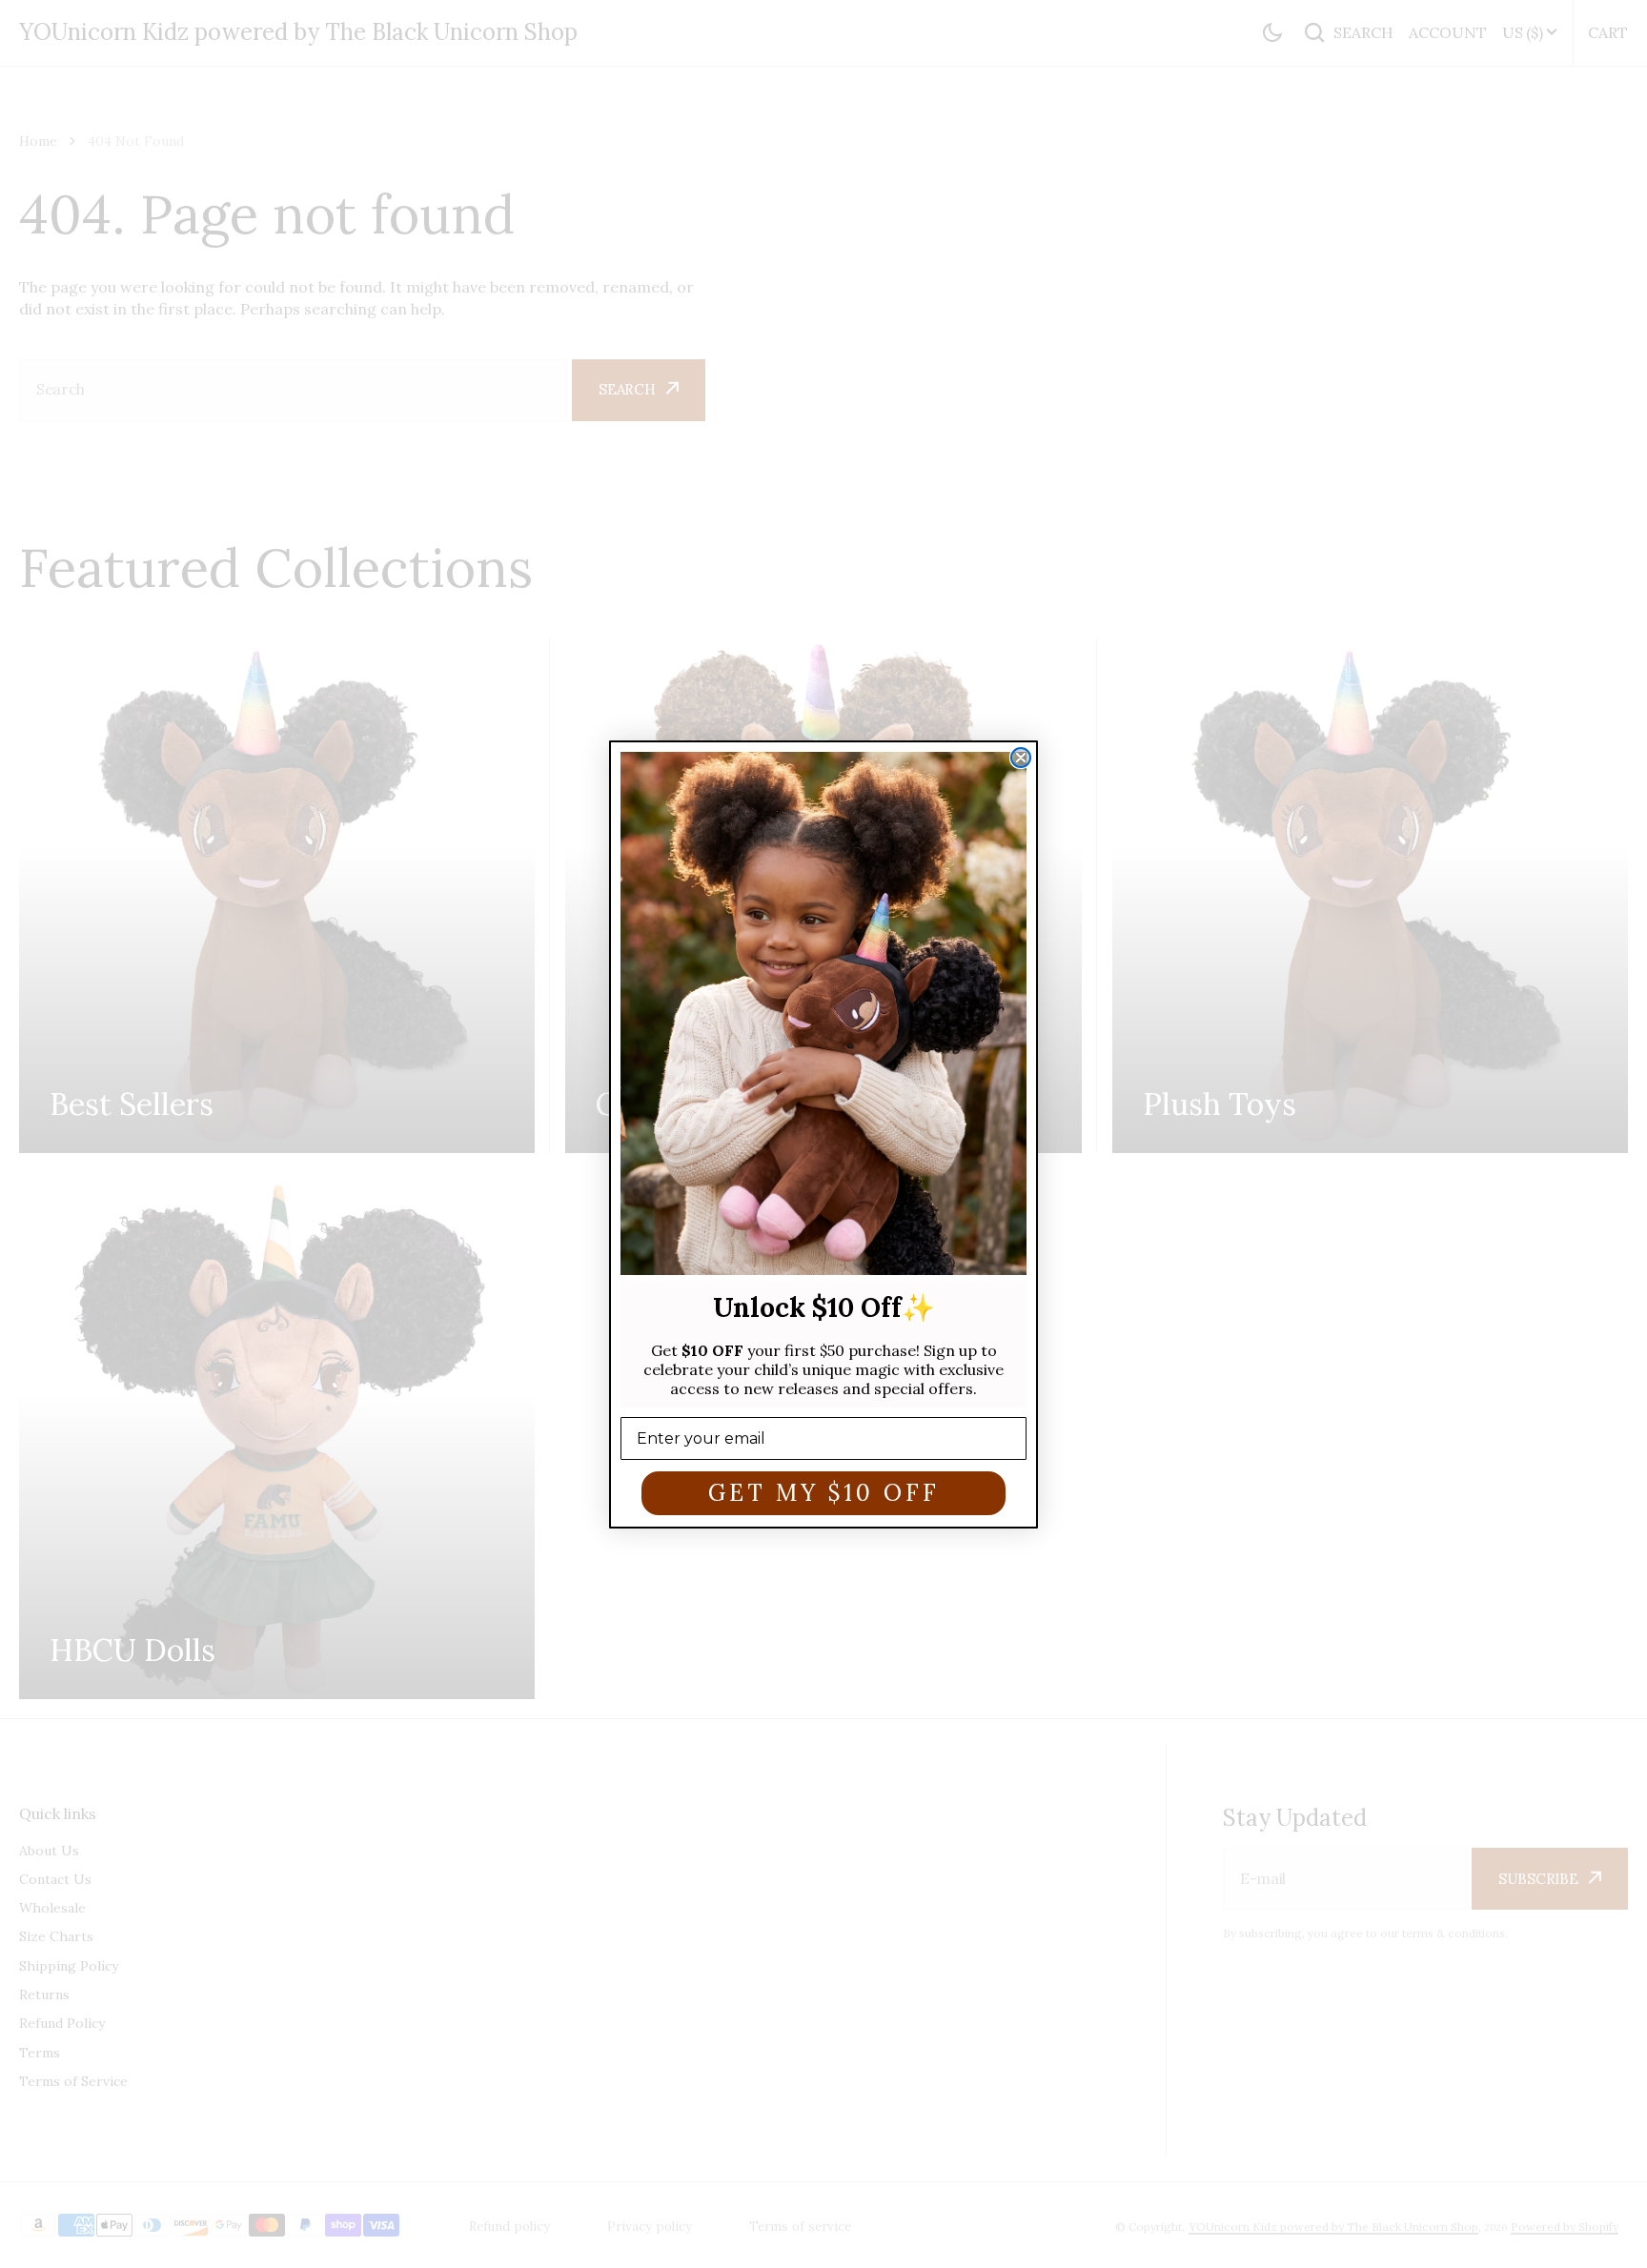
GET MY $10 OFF (824, 1492)
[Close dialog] (1021, 758)
